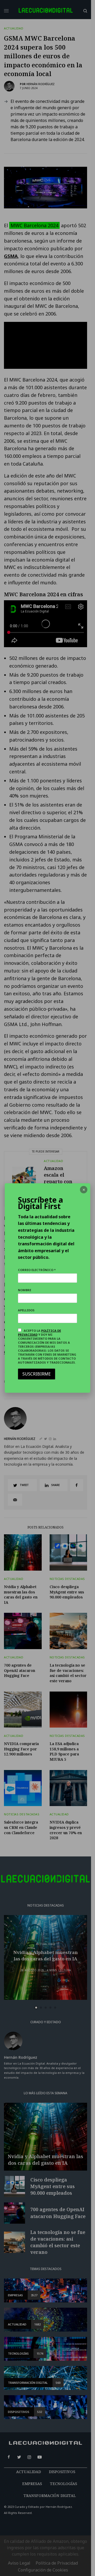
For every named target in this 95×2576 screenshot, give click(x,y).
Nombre (25, 1290)
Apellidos (26, 1310)
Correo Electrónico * (37, 1270)
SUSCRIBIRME (37, 1374)
